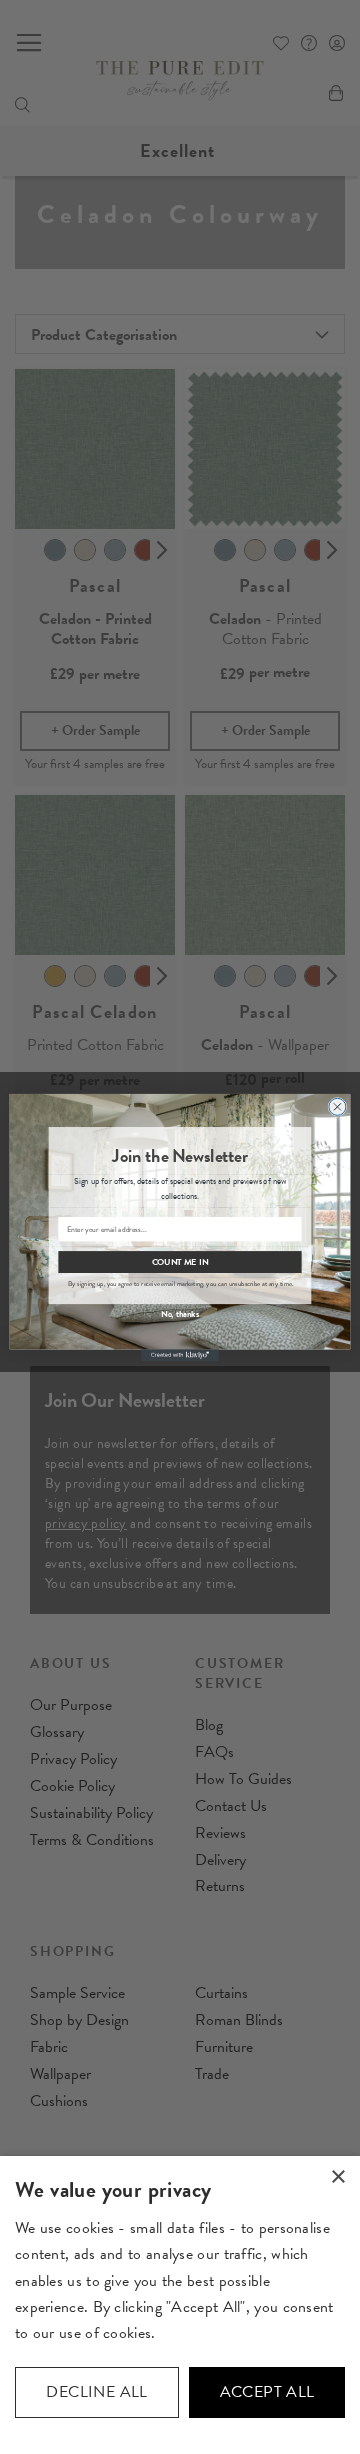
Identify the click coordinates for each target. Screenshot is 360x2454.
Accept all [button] (267, 2392)
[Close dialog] (337, 1106)
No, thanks (180, 1312)
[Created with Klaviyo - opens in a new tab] (180, 1355)
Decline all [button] (96, 2392)
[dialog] (180, 2305)
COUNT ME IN (180, 1261)
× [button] (337, 2177)
